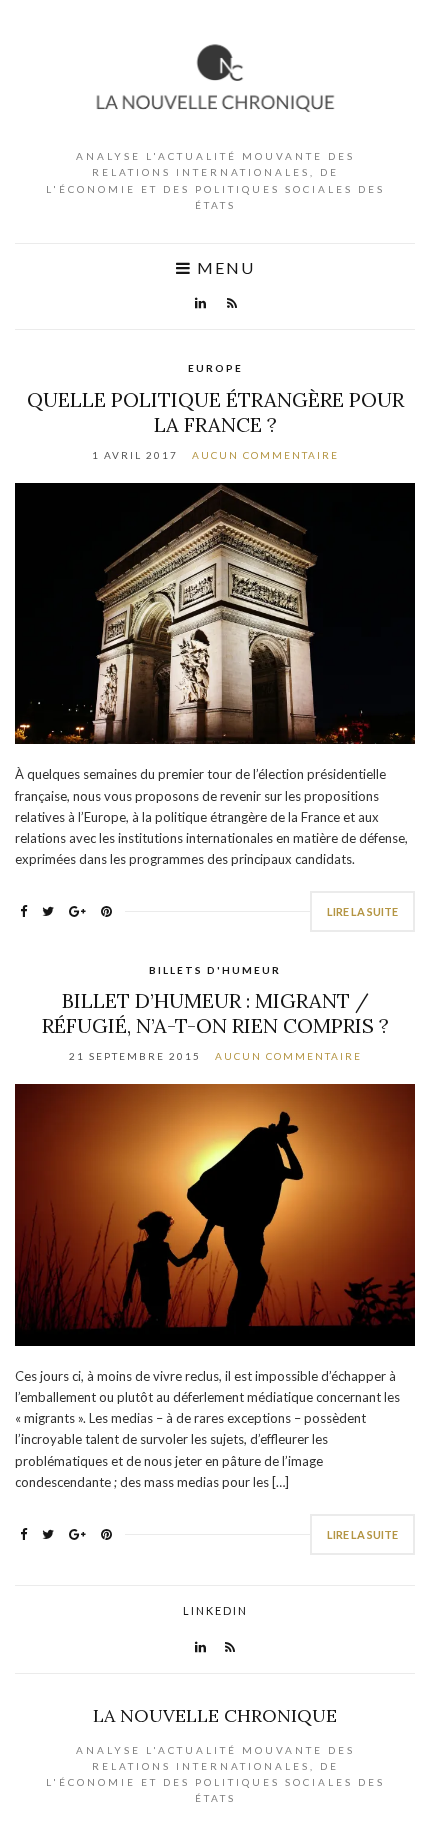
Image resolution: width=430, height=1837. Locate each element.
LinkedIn (215, 1610)
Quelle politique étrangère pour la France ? (215, 412)
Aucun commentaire (265, 455)
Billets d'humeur (215, 970)
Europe (215, 368)
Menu (223, 268)
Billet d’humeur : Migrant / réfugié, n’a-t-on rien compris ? (215, 1013)
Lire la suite (362, 911)
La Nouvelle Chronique (215, 1715)
